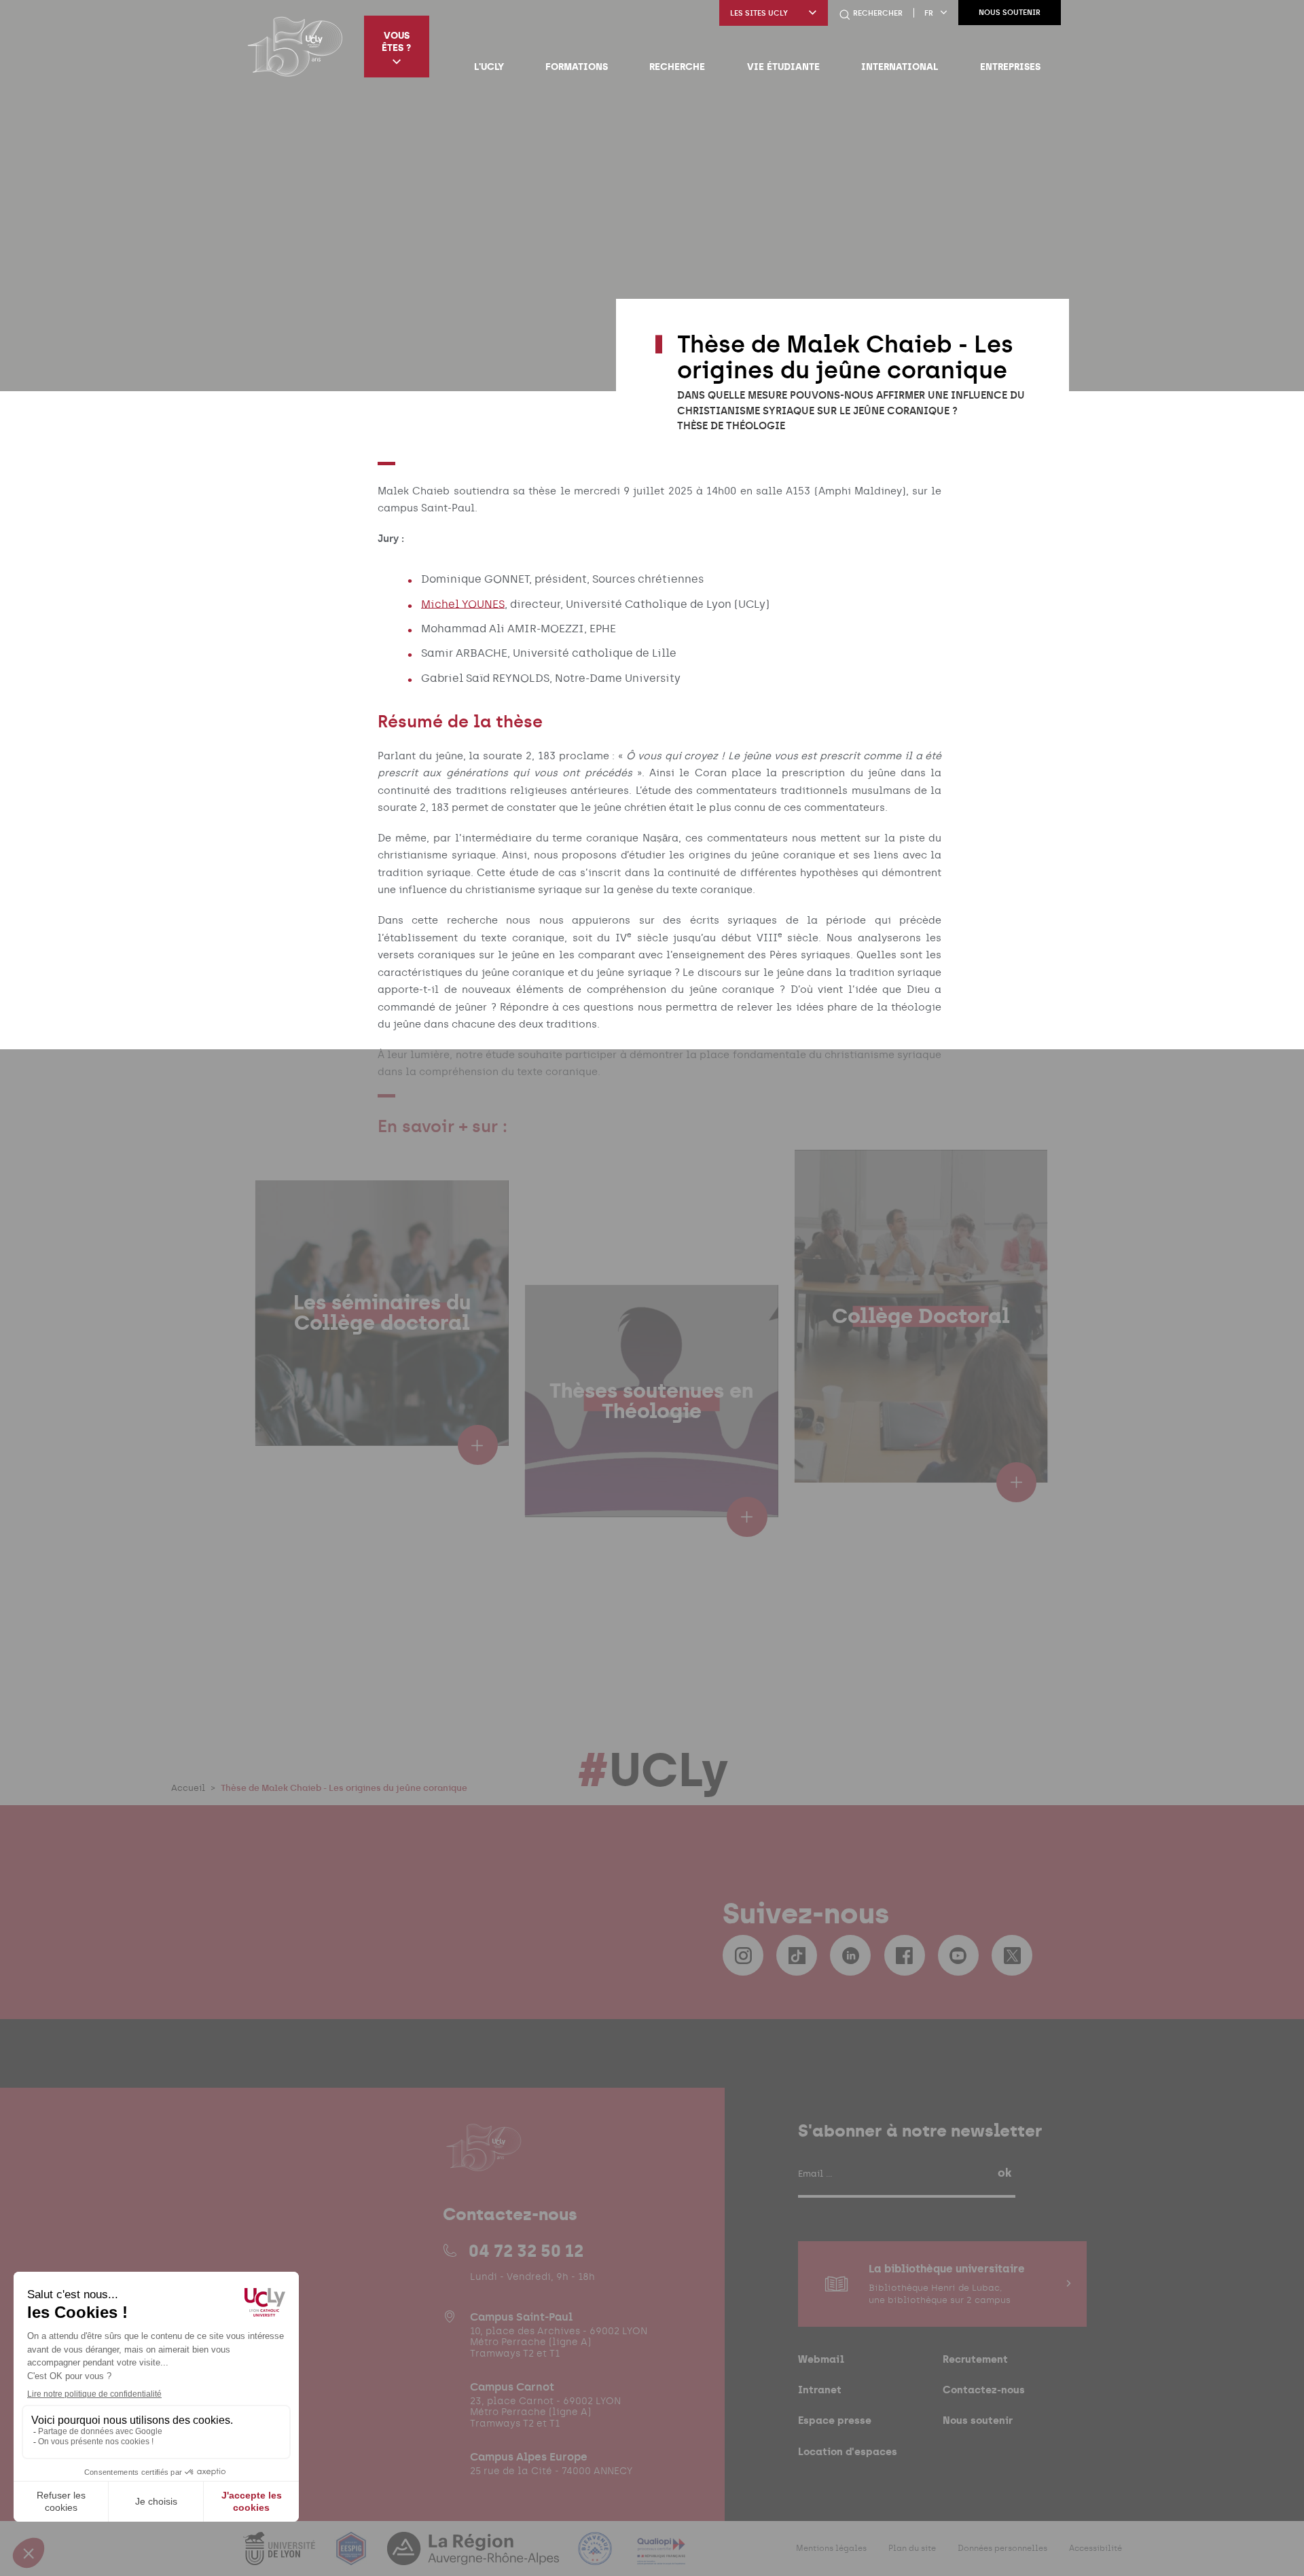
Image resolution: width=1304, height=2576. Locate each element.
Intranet (820, 2390)
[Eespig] (352, 2557)
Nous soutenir (1010, 13)
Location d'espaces (848, 2451)
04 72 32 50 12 (526, 2251)
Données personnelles (1002, 2548)
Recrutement (975, 2359)
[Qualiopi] (661, 2557)
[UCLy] (295, 46)
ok (1004, 2173)
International (900, 67)
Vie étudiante (783, 67)
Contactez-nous (984, 2390)
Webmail (821, 2359)
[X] (1012, 1955)
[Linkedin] (850, 1955)
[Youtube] (958, 1955)
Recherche (677, 67)
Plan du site (912, 2548)
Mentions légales (831, 2548)
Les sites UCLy (759, 13)
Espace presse (835, 2420)
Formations (577, 67)
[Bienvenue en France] (596, 2557)
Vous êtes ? (396, 41)
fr (929, 13)
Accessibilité (1095, 2548)
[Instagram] (743, 1955)
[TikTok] (797, 1955)
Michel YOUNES (463, 603)
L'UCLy (489, 67)
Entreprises (1010, 67)
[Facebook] (905, 1955)
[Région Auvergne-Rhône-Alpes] (475, 2557)
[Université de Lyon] (280, 2557)
